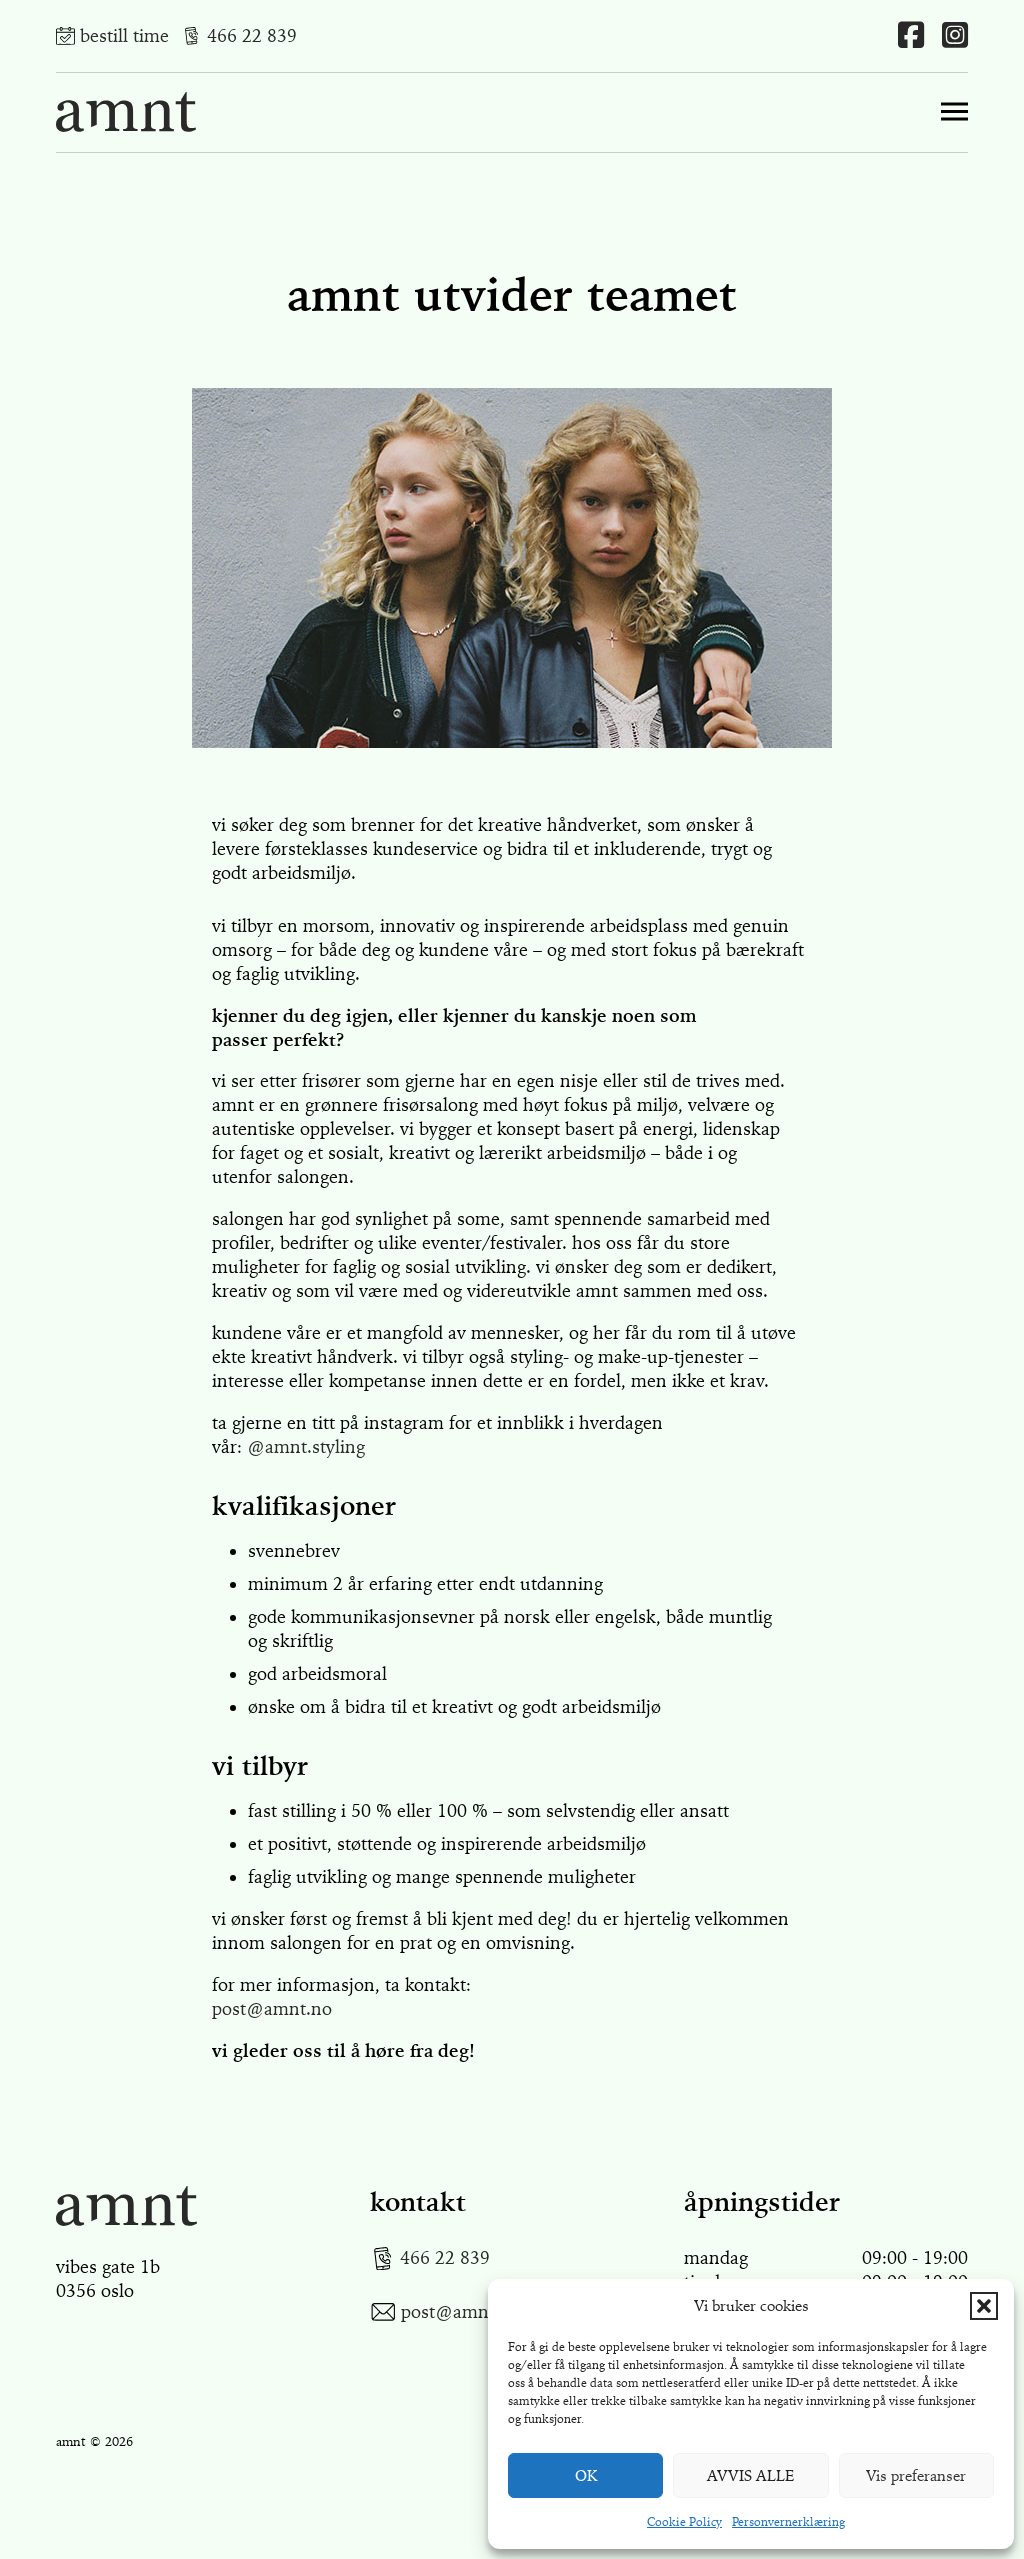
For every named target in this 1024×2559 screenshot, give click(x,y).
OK (586, 2475)
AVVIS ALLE (751, 2475)
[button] (984, 2306)
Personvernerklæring (788, 2521)
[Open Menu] (954, 112)
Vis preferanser (916, 2475)
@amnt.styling (306, 1447)
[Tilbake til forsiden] (126, 2206)
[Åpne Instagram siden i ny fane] (955, 36)
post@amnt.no (272, 2009)
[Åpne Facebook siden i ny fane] (911, 36)
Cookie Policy (684, 2521)
